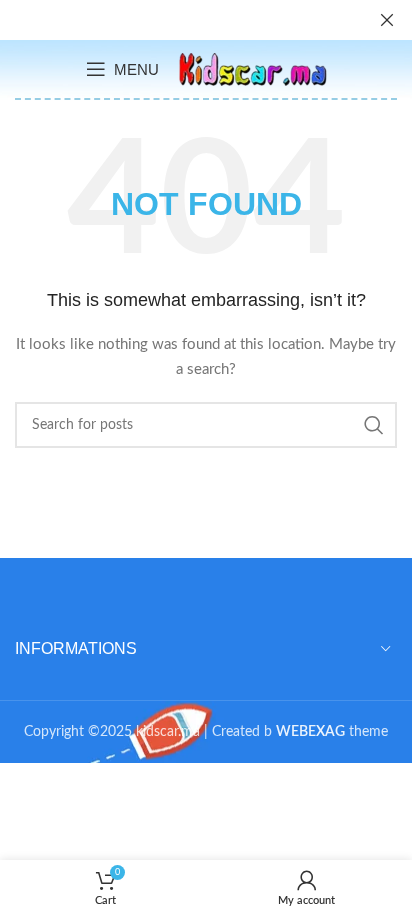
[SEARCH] (374, 425)
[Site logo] (253, 69)
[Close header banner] (387, 20)
